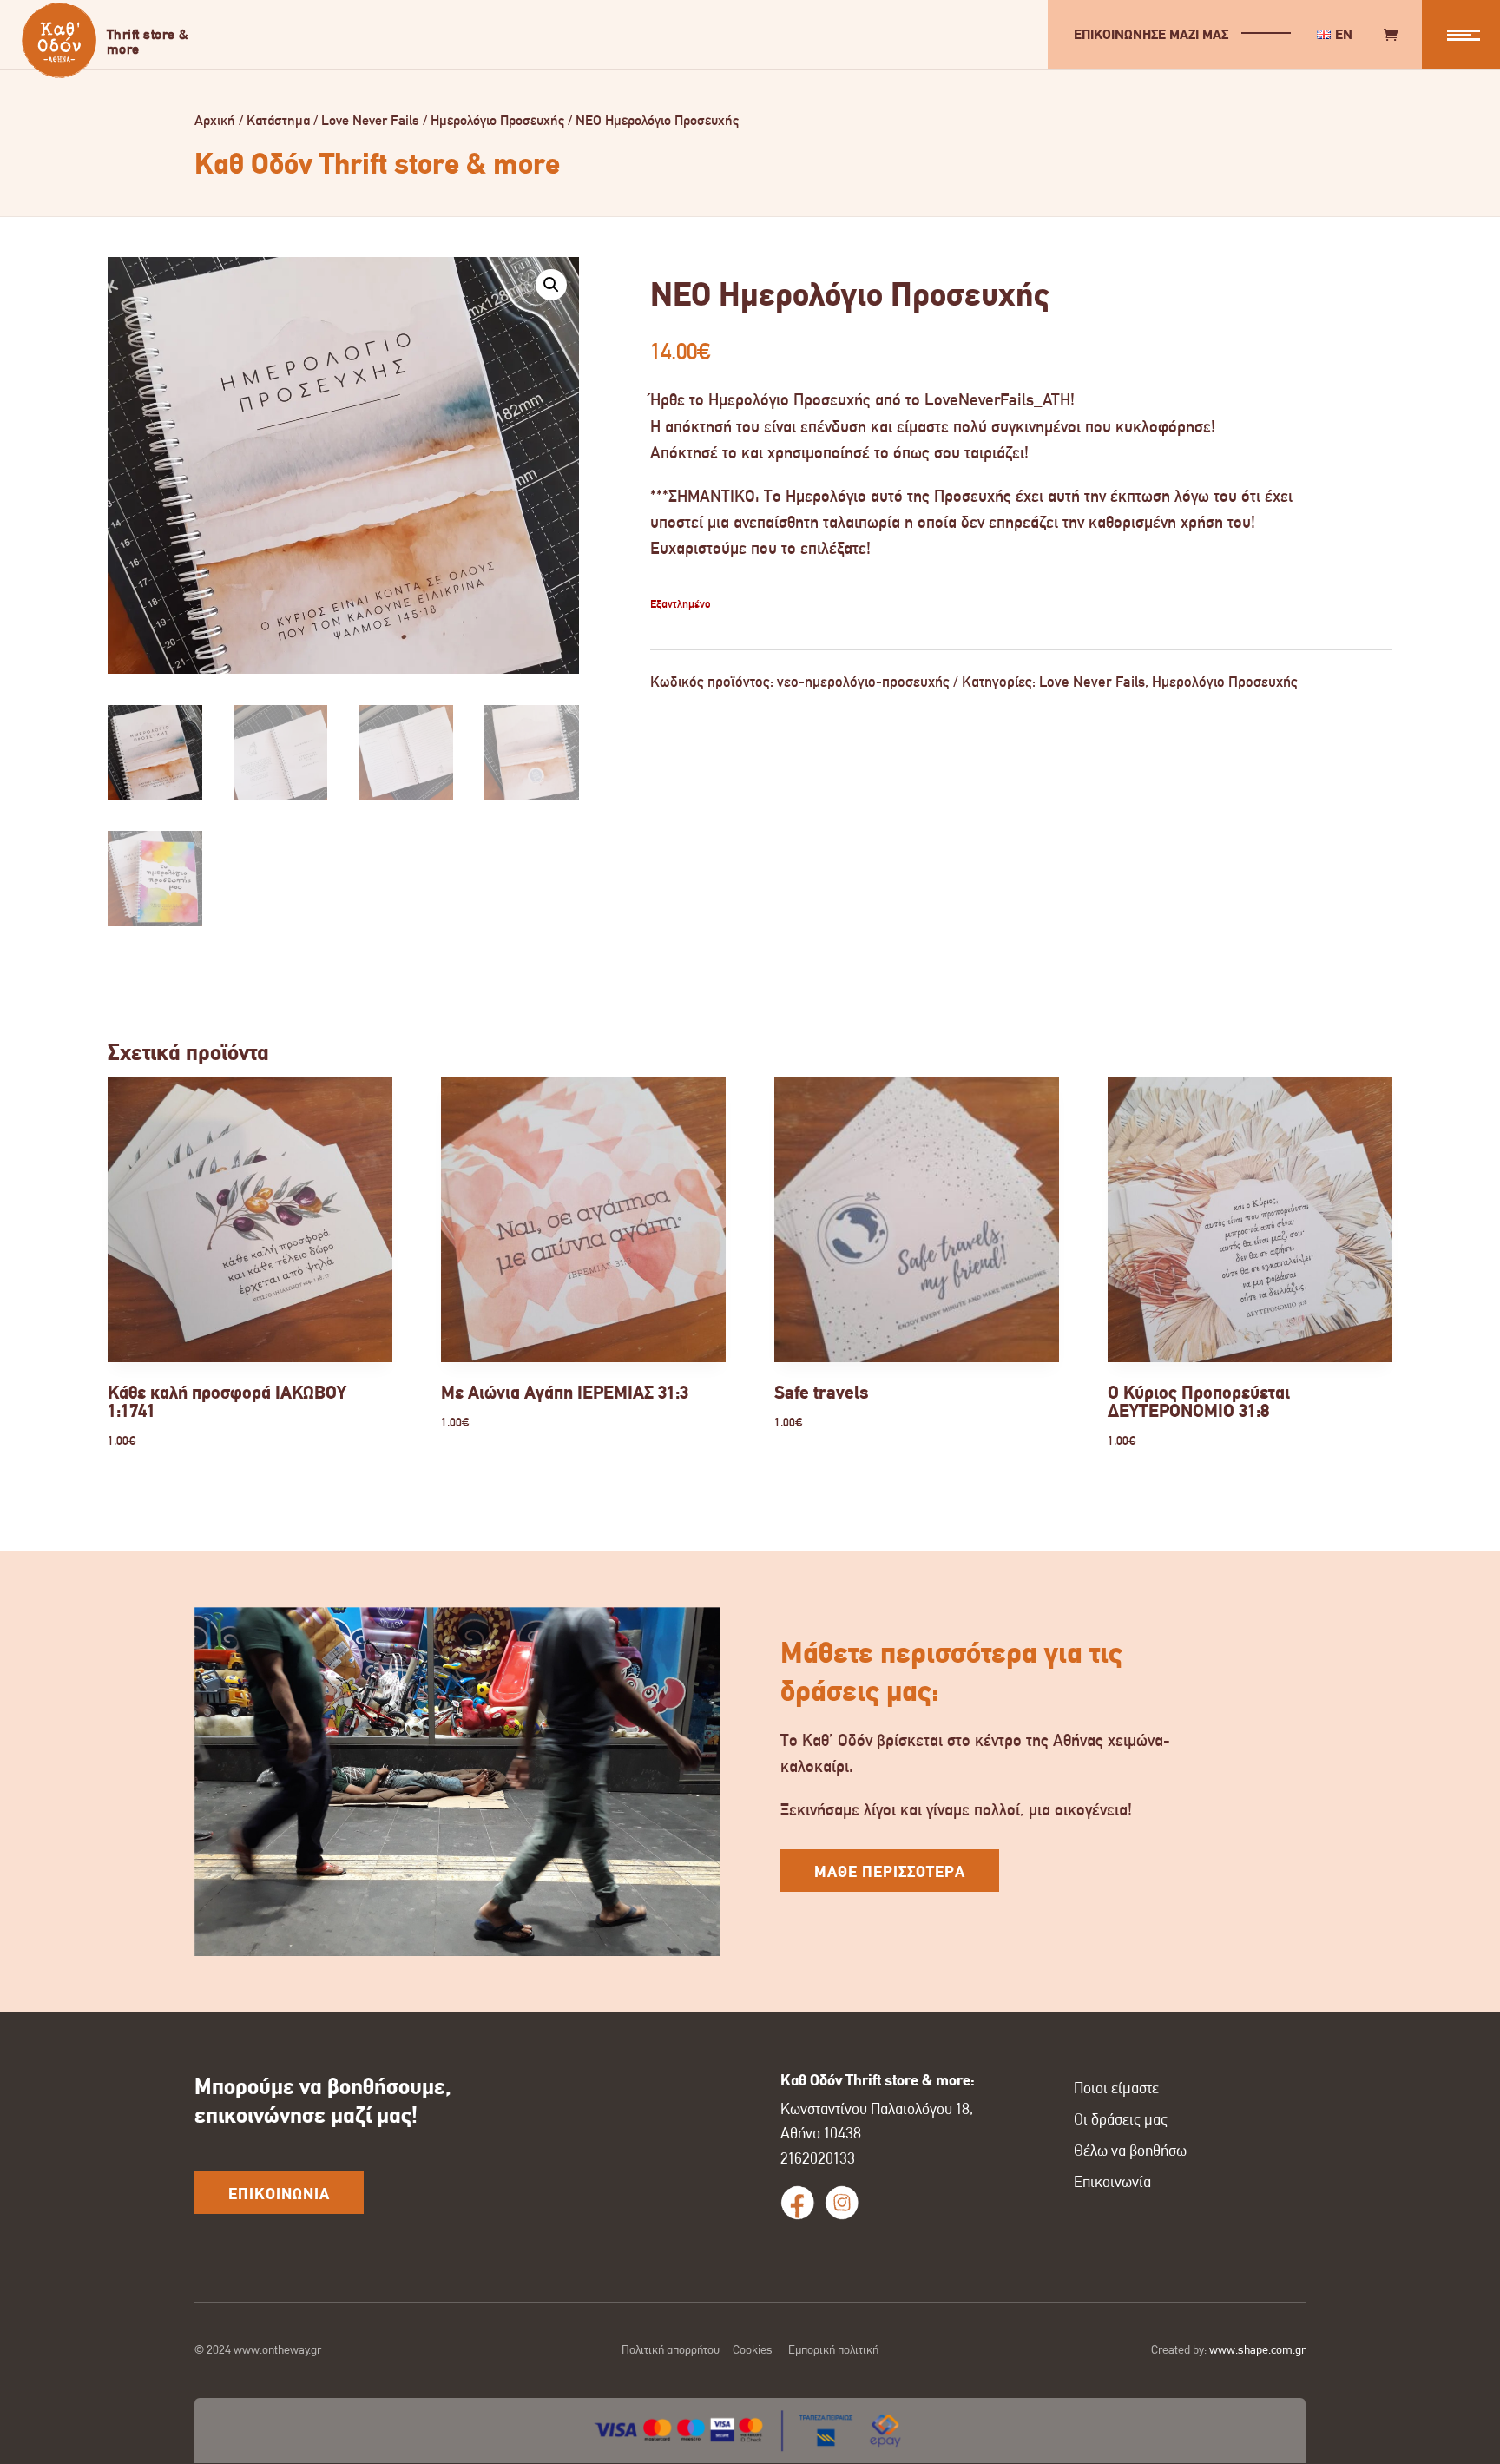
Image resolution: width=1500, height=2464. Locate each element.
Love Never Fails (370, 120)
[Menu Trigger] (1461, 35)
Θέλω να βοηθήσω (1130, 2151)
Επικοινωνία (1112, 2182)
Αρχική (215, 120)
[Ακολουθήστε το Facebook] (798, 2203)
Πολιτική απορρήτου (671, 2349)
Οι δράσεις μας (1121, 2119)
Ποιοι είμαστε (1116, 2088)
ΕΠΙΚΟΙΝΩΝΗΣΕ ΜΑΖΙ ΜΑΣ (1151, 34)
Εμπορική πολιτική (833, 2349)
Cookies (753, 2349)
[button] (551, 285)
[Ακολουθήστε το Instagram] (842, 2203)
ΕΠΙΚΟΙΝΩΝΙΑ (279, 2194)
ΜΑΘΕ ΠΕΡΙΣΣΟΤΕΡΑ (890, 1872)
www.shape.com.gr (1257, 2349)
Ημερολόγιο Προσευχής (497, 120)
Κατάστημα (278, 120)
